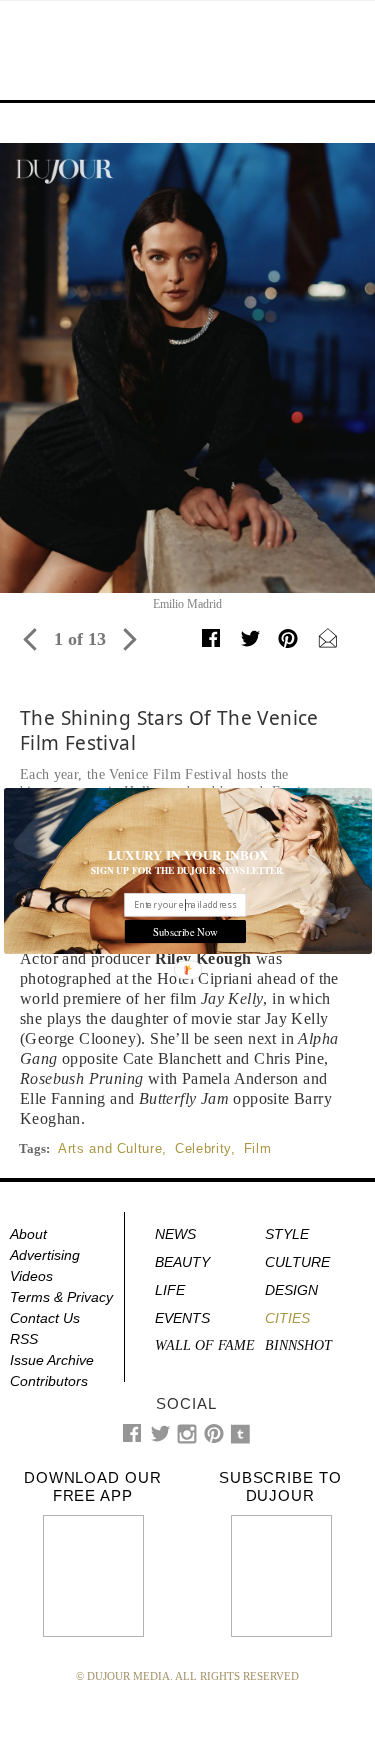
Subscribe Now (184, 931)
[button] (188, 855)
